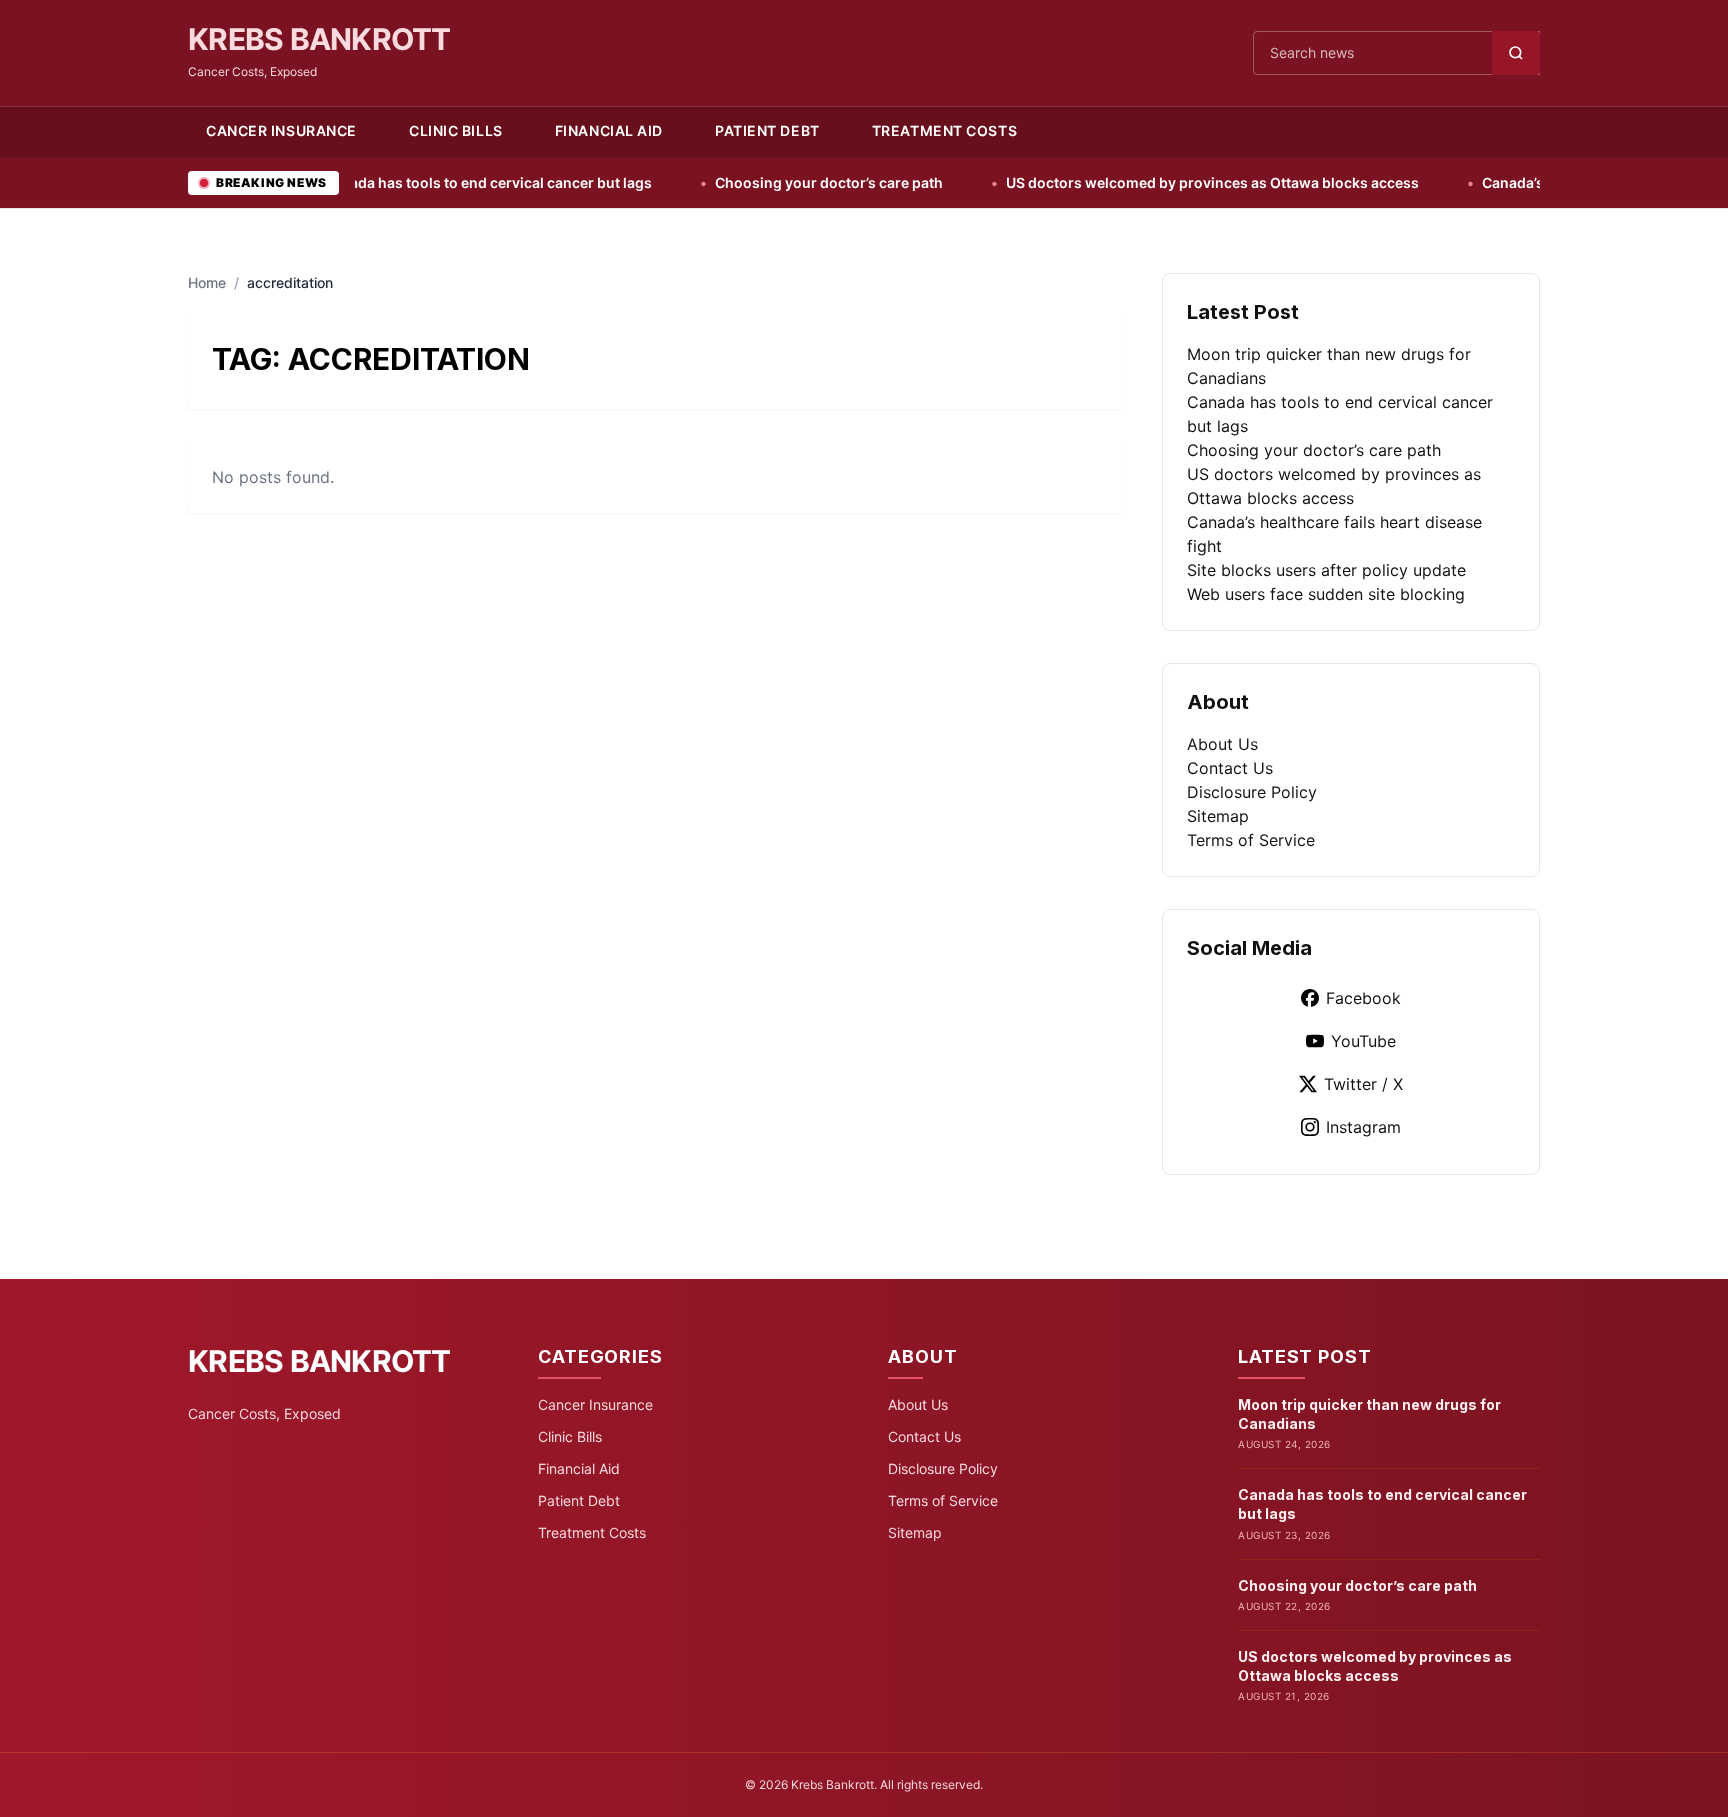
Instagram (1363, 1127)
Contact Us (1230, 768)
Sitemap (1218, 816)
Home (207, 282)
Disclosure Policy (1252, 792)
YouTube (1363, 1041)
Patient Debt (767, 130)
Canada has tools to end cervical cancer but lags (409, 182)
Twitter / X (1363, 1084)
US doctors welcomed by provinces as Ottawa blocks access (1134, 182)
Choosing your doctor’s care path (750, 182)
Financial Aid (609, 130)
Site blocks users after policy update (1326, 570)
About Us (1222, 744)
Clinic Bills (456, 130)
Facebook (1363, 998)
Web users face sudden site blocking (1326, 594)
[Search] (1516, 53)
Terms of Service (1251, 840)
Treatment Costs (944, 130)
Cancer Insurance (281, 130)
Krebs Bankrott (319, 39)
